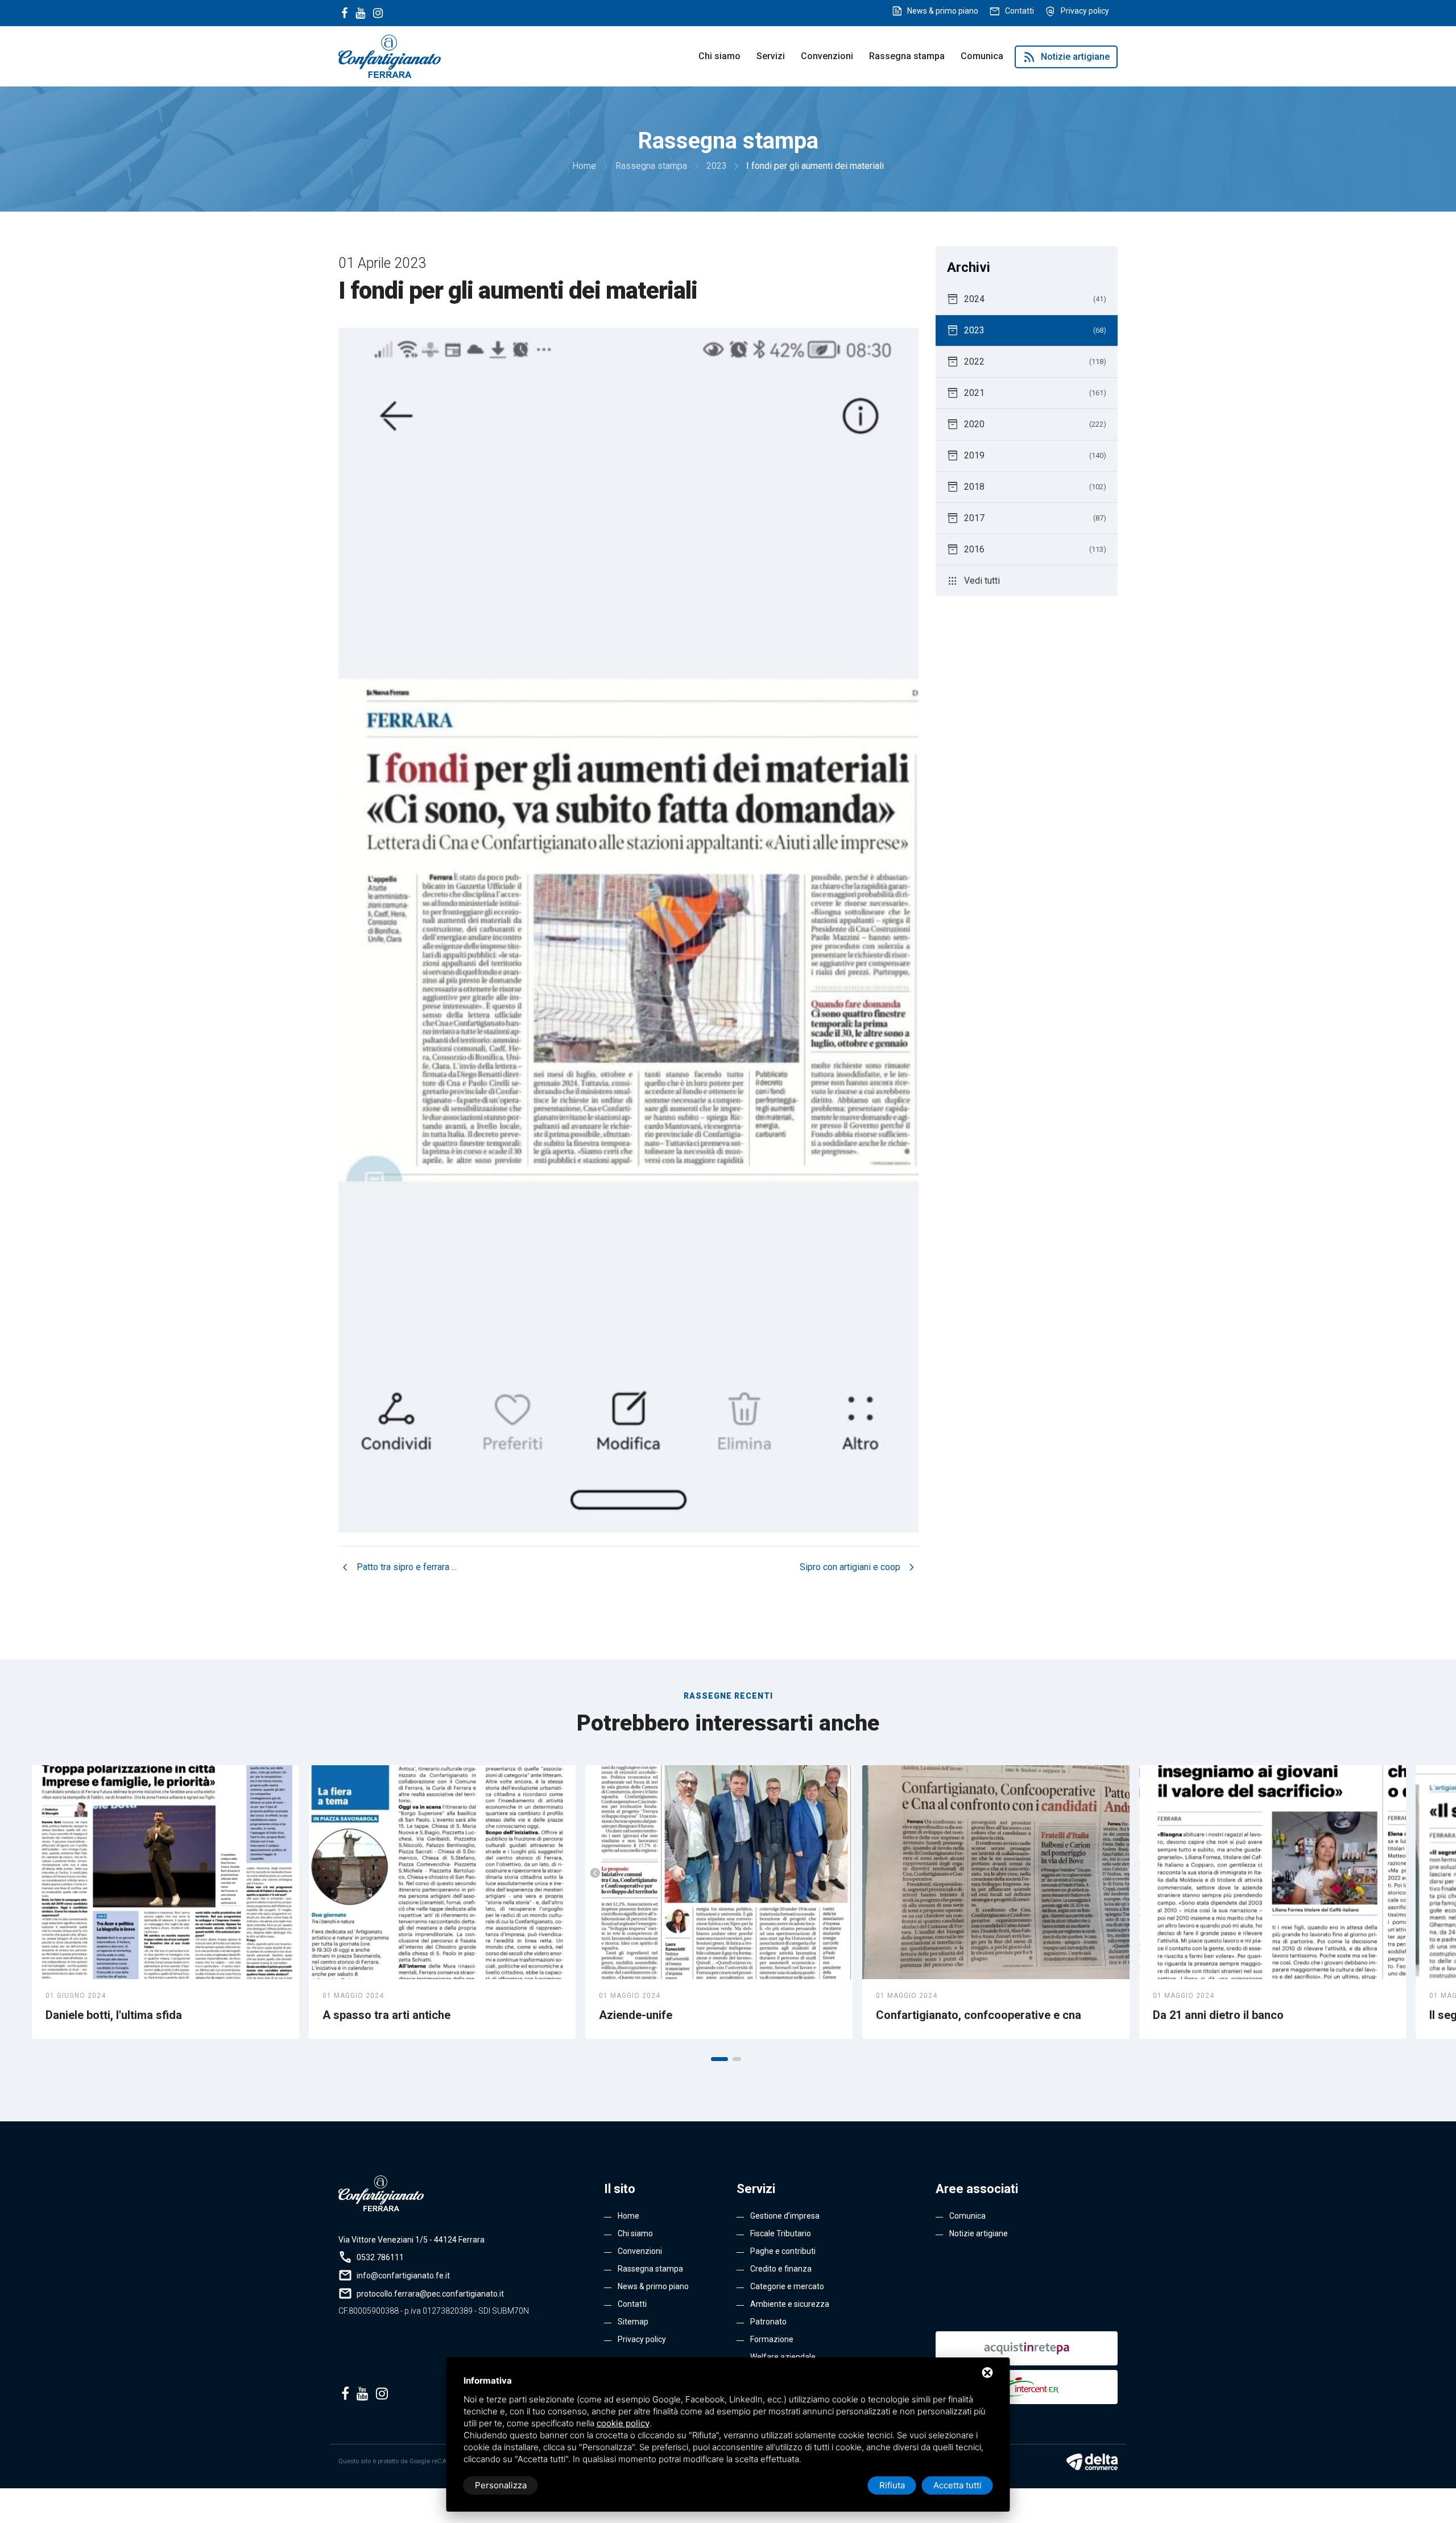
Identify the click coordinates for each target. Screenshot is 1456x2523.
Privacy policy (1085, 11)
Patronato (768, 2322)
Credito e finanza (781, 2269)
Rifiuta (892, 2485)
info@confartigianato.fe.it (403, 2276)
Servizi (771, 56)
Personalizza (501, 2485)
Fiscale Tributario (781, 2233)
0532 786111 (380, 2257)
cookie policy (623, 2423)
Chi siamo (719, 56)
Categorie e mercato (787, 2286)
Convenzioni (827, 56)
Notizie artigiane (1066, 57)
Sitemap (633, 2322)
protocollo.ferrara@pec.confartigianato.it (430, 2294)
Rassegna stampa (907, 56)
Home (628, 2216)
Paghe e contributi (783, 2251)
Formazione (772, 2339)
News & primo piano (943, 11)
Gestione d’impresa (785, 2216)
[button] (719, 2059)
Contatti (1019, 11)
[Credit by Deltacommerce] (1092, 2462)
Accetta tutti (957, 2485)
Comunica (982, 56)
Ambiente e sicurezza (790, 2304)
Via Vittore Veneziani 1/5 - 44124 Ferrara (411, 2240)
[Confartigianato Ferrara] (390, 55)
